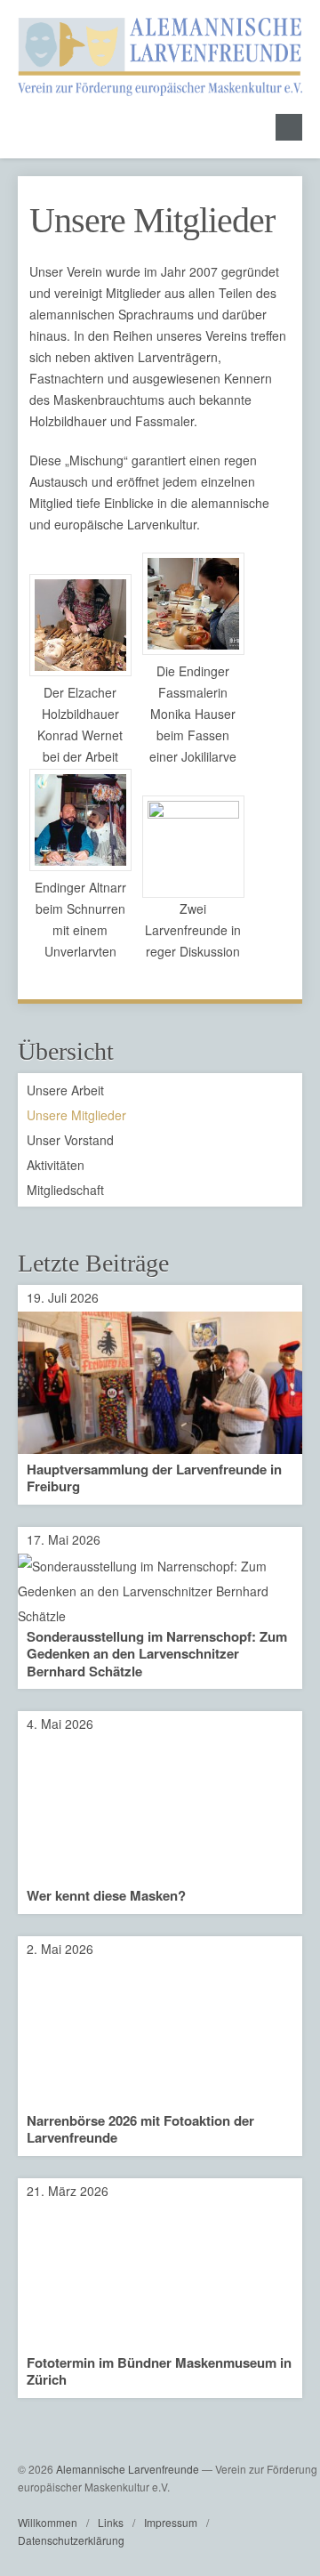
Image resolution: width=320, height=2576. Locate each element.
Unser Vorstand (70, 1140)
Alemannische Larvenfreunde (128, 2469)
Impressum (171, 2522)
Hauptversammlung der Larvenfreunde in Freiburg (154, 1478)
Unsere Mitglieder (152, 220)
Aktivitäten (56, 1165)
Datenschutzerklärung (71, 2540)
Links (111, 2522)
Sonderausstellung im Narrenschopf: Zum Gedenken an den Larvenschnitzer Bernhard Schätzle (157, 1654)
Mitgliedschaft (65, 1190)
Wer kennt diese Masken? (106, 1895)
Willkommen (48, 2522)
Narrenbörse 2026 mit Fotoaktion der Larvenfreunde (140, 2129)
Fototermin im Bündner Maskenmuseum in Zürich (159, 2371)
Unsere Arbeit (65, 1090)
